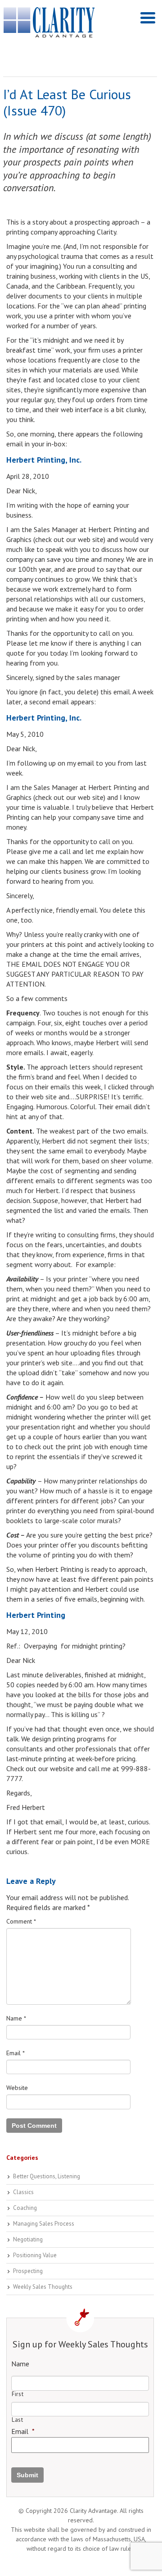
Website (17, 2088)
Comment (21, 1921)
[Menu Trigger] (148, 17)
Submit (27, 2475)
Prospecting (28, 2271)
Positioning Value (35, 2255)
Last (18, 2420)
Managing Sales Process (44, 2224)
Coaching (25, 2208)
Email (16, 2053)
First (18, 2394)
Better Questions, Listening (47, 2176)
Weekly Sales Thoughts (43, 2287)
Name (16, 2018)
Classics (23, 2192)
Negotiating (28, 2239)
